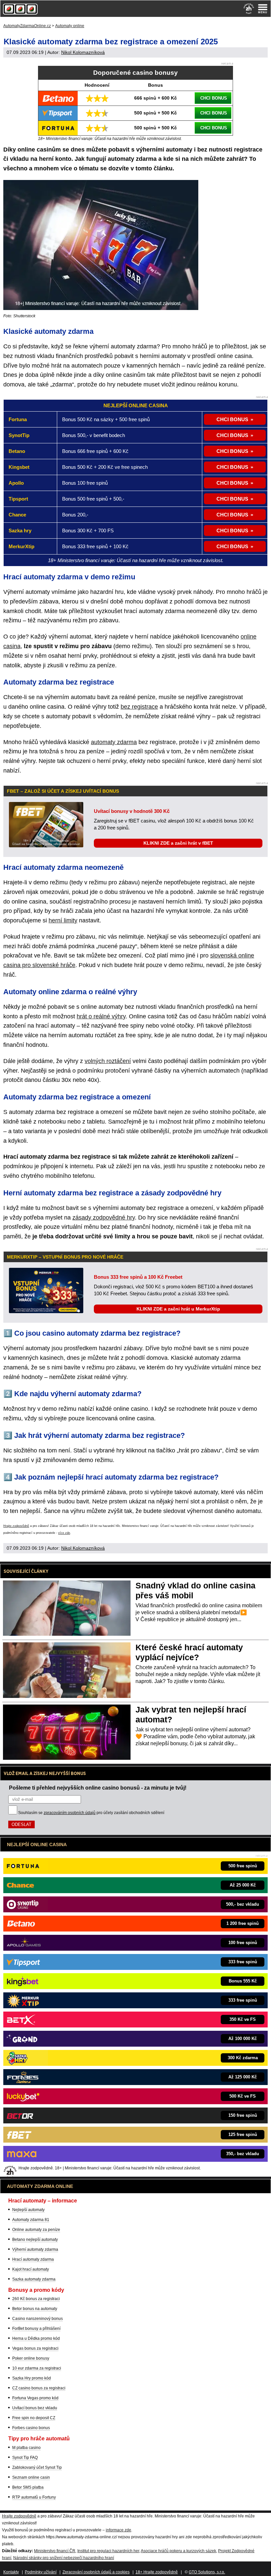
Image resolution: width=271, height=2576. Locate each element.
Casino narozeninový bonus (38, 2319)
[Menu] (263, 9)
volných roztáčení (108, 1061)
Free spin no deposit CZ (34, 2418)
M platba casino (26, 2448)
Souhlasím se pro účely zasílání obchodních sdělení (91, 1813)
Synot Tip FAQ (25, 2458)
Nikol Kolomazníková (83, 52)
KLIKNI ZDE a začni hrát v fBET (178, 843)
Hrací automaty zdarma (33, 2259)
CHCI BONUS (214, 98)
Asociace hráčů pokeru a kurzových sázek (178, 2551)
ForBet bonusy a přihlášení (36, 2329)
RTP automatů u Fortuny (34, 2497)
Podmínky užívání (41, 2572)
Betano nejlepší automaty (35, 2240)
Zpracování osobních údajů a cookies (96, 2572)
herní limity (63, 920)
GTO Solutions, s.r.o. (207, 2572)
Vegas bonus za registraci (35, 2348)
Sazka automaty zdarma (34, 2279)
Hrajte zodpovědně (16, 1526)
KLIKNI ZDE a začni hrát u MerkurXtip (178, 1309)
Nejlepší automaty (28, 2210)
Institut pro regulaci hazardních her (108, 2551)
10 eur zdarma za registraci (37, 2368)
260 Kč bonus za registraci (36, 2299)
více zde (64, 1533)
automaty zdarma (114, 742)
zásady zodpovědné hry (104, 1218)
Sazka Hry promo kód (32, 2378)
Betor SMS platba (28, 2487)
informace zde (118, 2530)
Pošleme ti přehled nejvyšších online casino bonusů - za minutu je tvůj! (98, 1788)
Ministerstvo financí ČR (55, 2551)
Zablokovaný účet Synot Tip (37, 2467)
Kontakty (11, 2572)
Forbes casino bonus (31, 2428)
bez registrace (139, 707)
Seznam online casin (31, 2477)
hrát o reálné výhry (101, 1016)
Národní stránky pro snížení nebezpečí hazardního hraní (64, 2558)
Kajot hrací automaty (31, 2269)
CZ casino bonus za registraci (39, 2388)
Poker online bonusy (31, 2358)
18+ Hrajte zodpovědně (157, 2572)
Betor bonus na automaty (35, 2309)
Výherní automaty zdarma (35, 2249)
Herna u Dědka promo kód (36, 2338)
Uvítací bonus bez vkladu (35, 2408)
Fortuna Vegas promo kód (35, 2398)
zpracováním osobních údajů (70, 1813)
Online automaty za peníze (36, 2230)
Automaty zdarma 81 (31, 2220)
